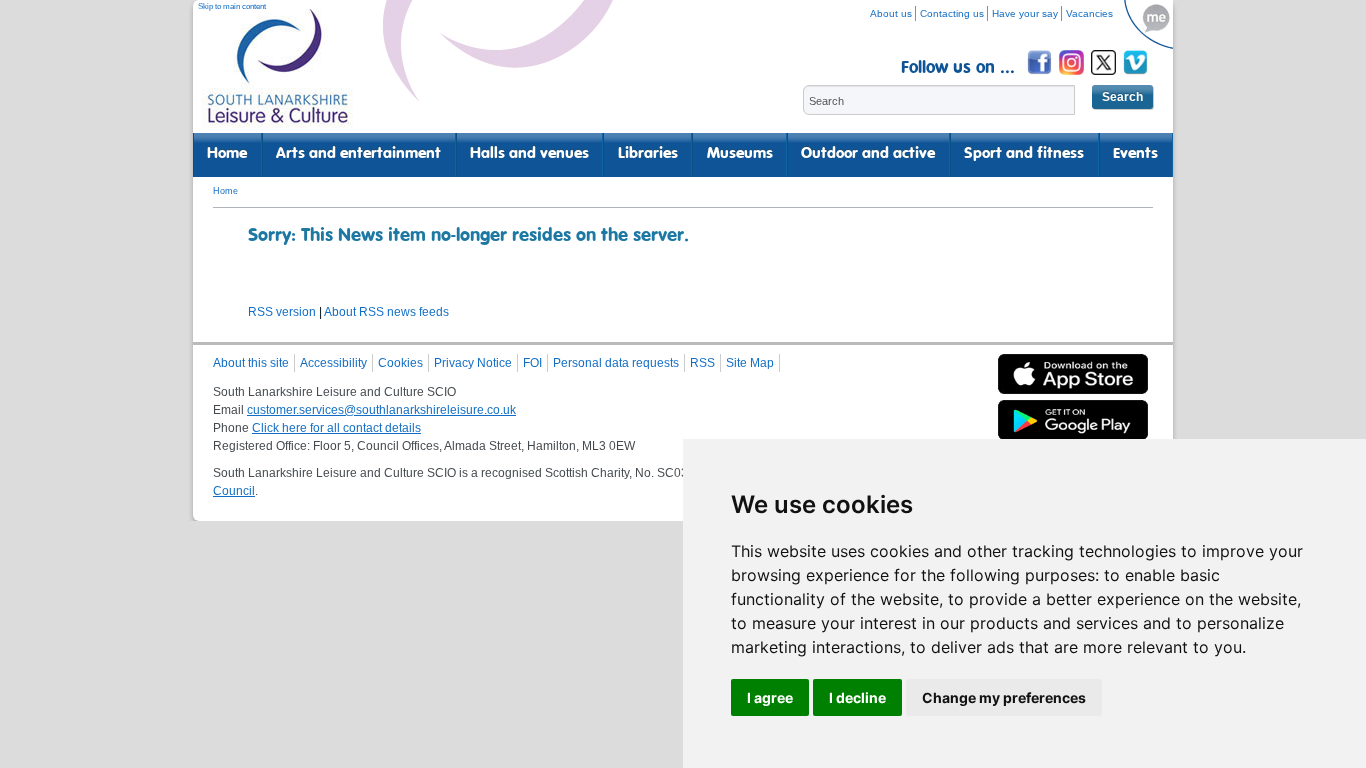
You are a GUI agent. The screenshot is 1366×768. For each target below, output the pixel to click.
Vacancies (1089, 13)
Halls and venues (529, 154)
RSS (702, 363)
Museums (740, 154)
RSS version (282, 312)
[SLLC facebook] (1041, 77)
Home (227, 154)
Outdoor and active (868, 154)
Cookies (400, 363)
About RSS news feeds (386, 312)
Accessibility (333, 363)
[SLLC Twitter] (1105, 77)
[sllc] (278, 75)
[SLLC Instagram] (1073, 77)
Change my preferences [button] (1004, 697)
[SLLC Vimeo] (1137, 77)
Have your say (1025, 13)
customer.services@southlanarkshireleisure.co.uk (381, 410)
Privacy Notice (473, 363)
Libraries (648, 154)
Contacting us (952, 13)
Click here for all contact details (336, 428)
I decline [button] (857, 697)
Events (1135, 154)
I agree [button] (770, 697)
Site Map (750, 363)
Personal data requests (616, 363)
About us (891, 13)
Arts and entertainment (358, 154)
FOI (532, 363)
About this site (251, 363)
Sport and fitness (1024, 154)
